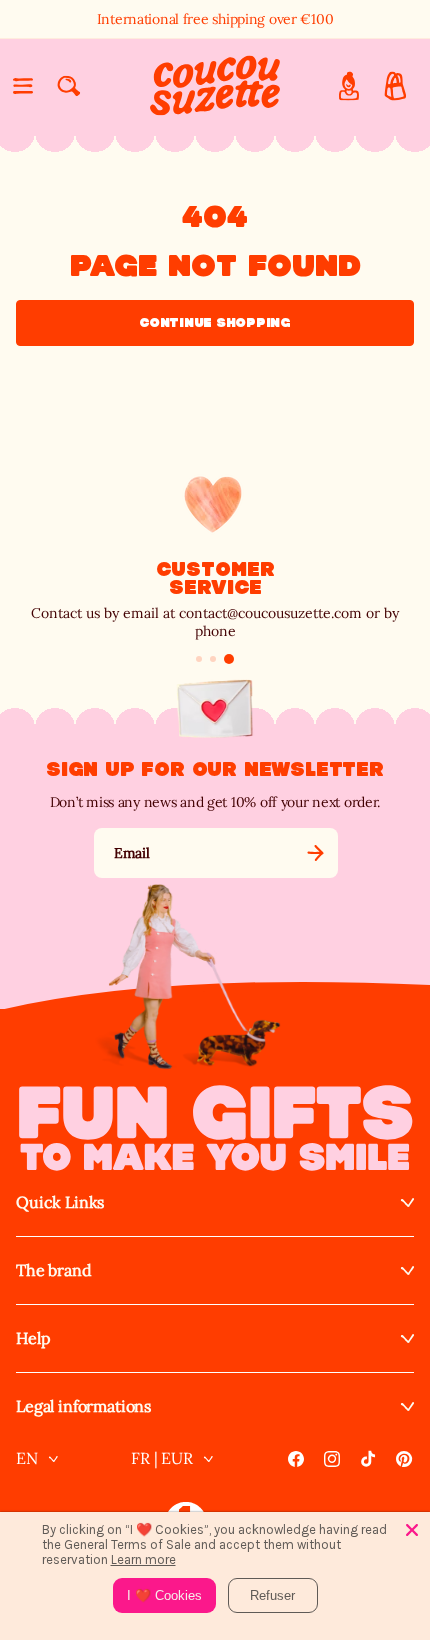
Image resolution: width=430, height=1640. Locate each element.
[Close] (412, 1530)
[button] (23, 86)
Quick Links (60, 1202)
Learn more (143, 1559)
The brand (54, 1270)
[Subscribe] (315, 853)
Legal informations (83, 1406)
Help (33, 1338)
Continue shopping (215, 322)
